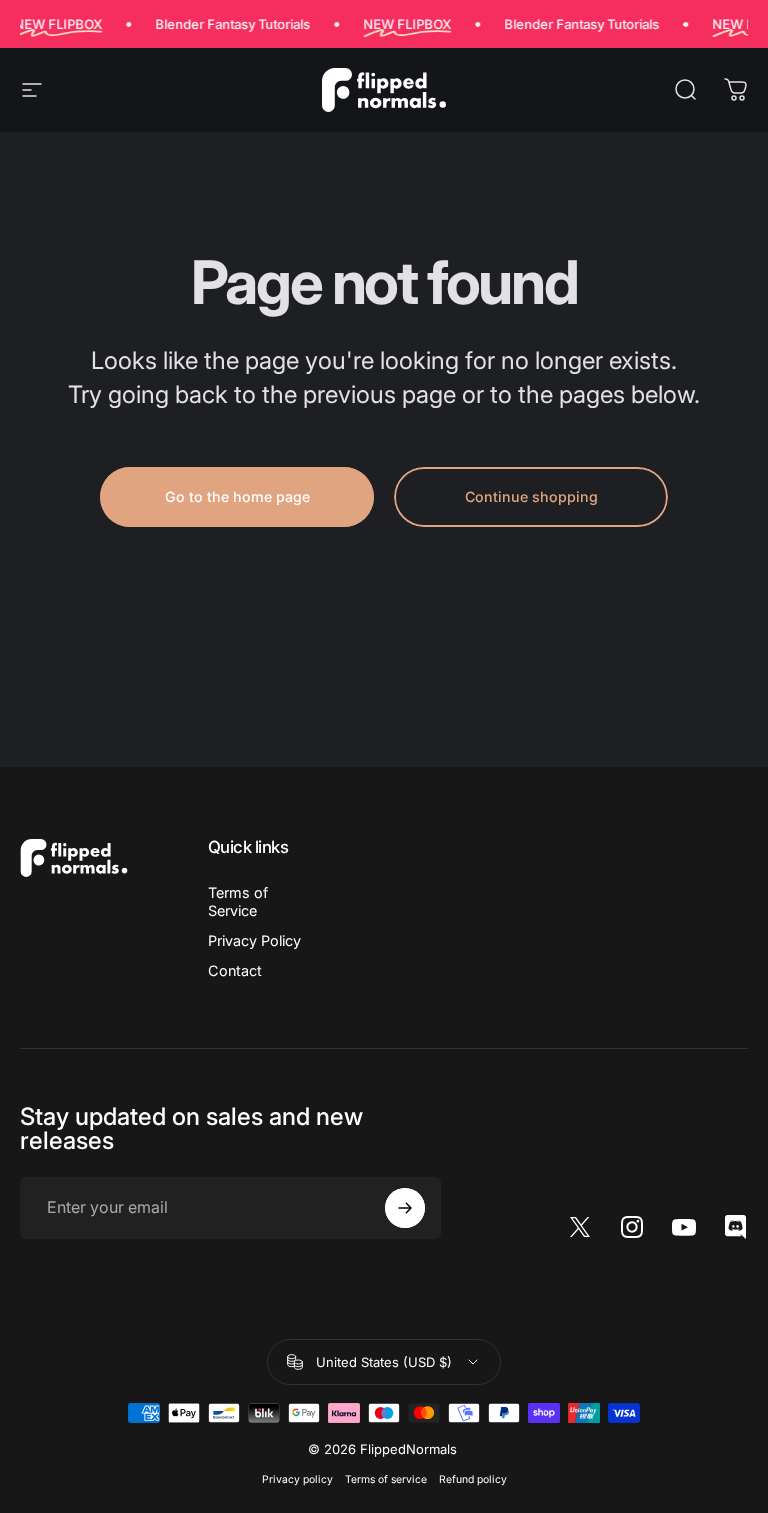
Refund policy (473, 1479)
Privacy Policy (254, 940)
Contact (235, 970)
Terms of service (386, 1479)
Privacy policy (297, 1479)
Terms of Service (238, 901)
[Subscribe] (405, 1208)
